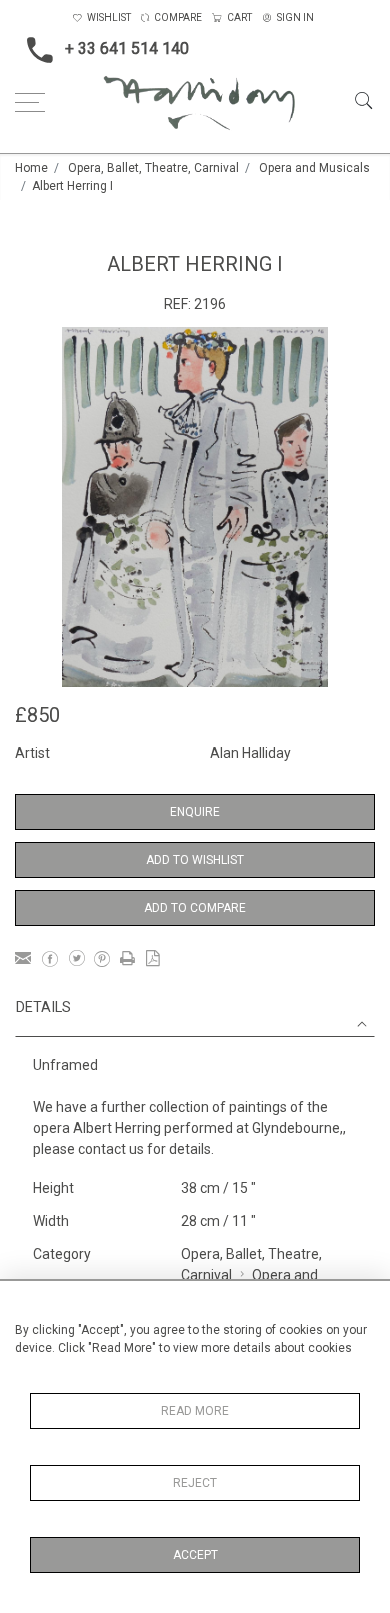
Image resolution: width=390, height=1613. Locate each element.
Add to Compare (195, 908)
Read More (195, 1411)
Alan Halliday (250, 753)
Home (31, 168)
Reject (195, 1483)
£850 (37, 715)
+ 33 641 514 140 (127, 48)
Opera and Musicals (314, 168)
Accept (195, 1555)
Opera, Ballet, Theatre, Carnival (153, 168)
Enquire (195, 812)
